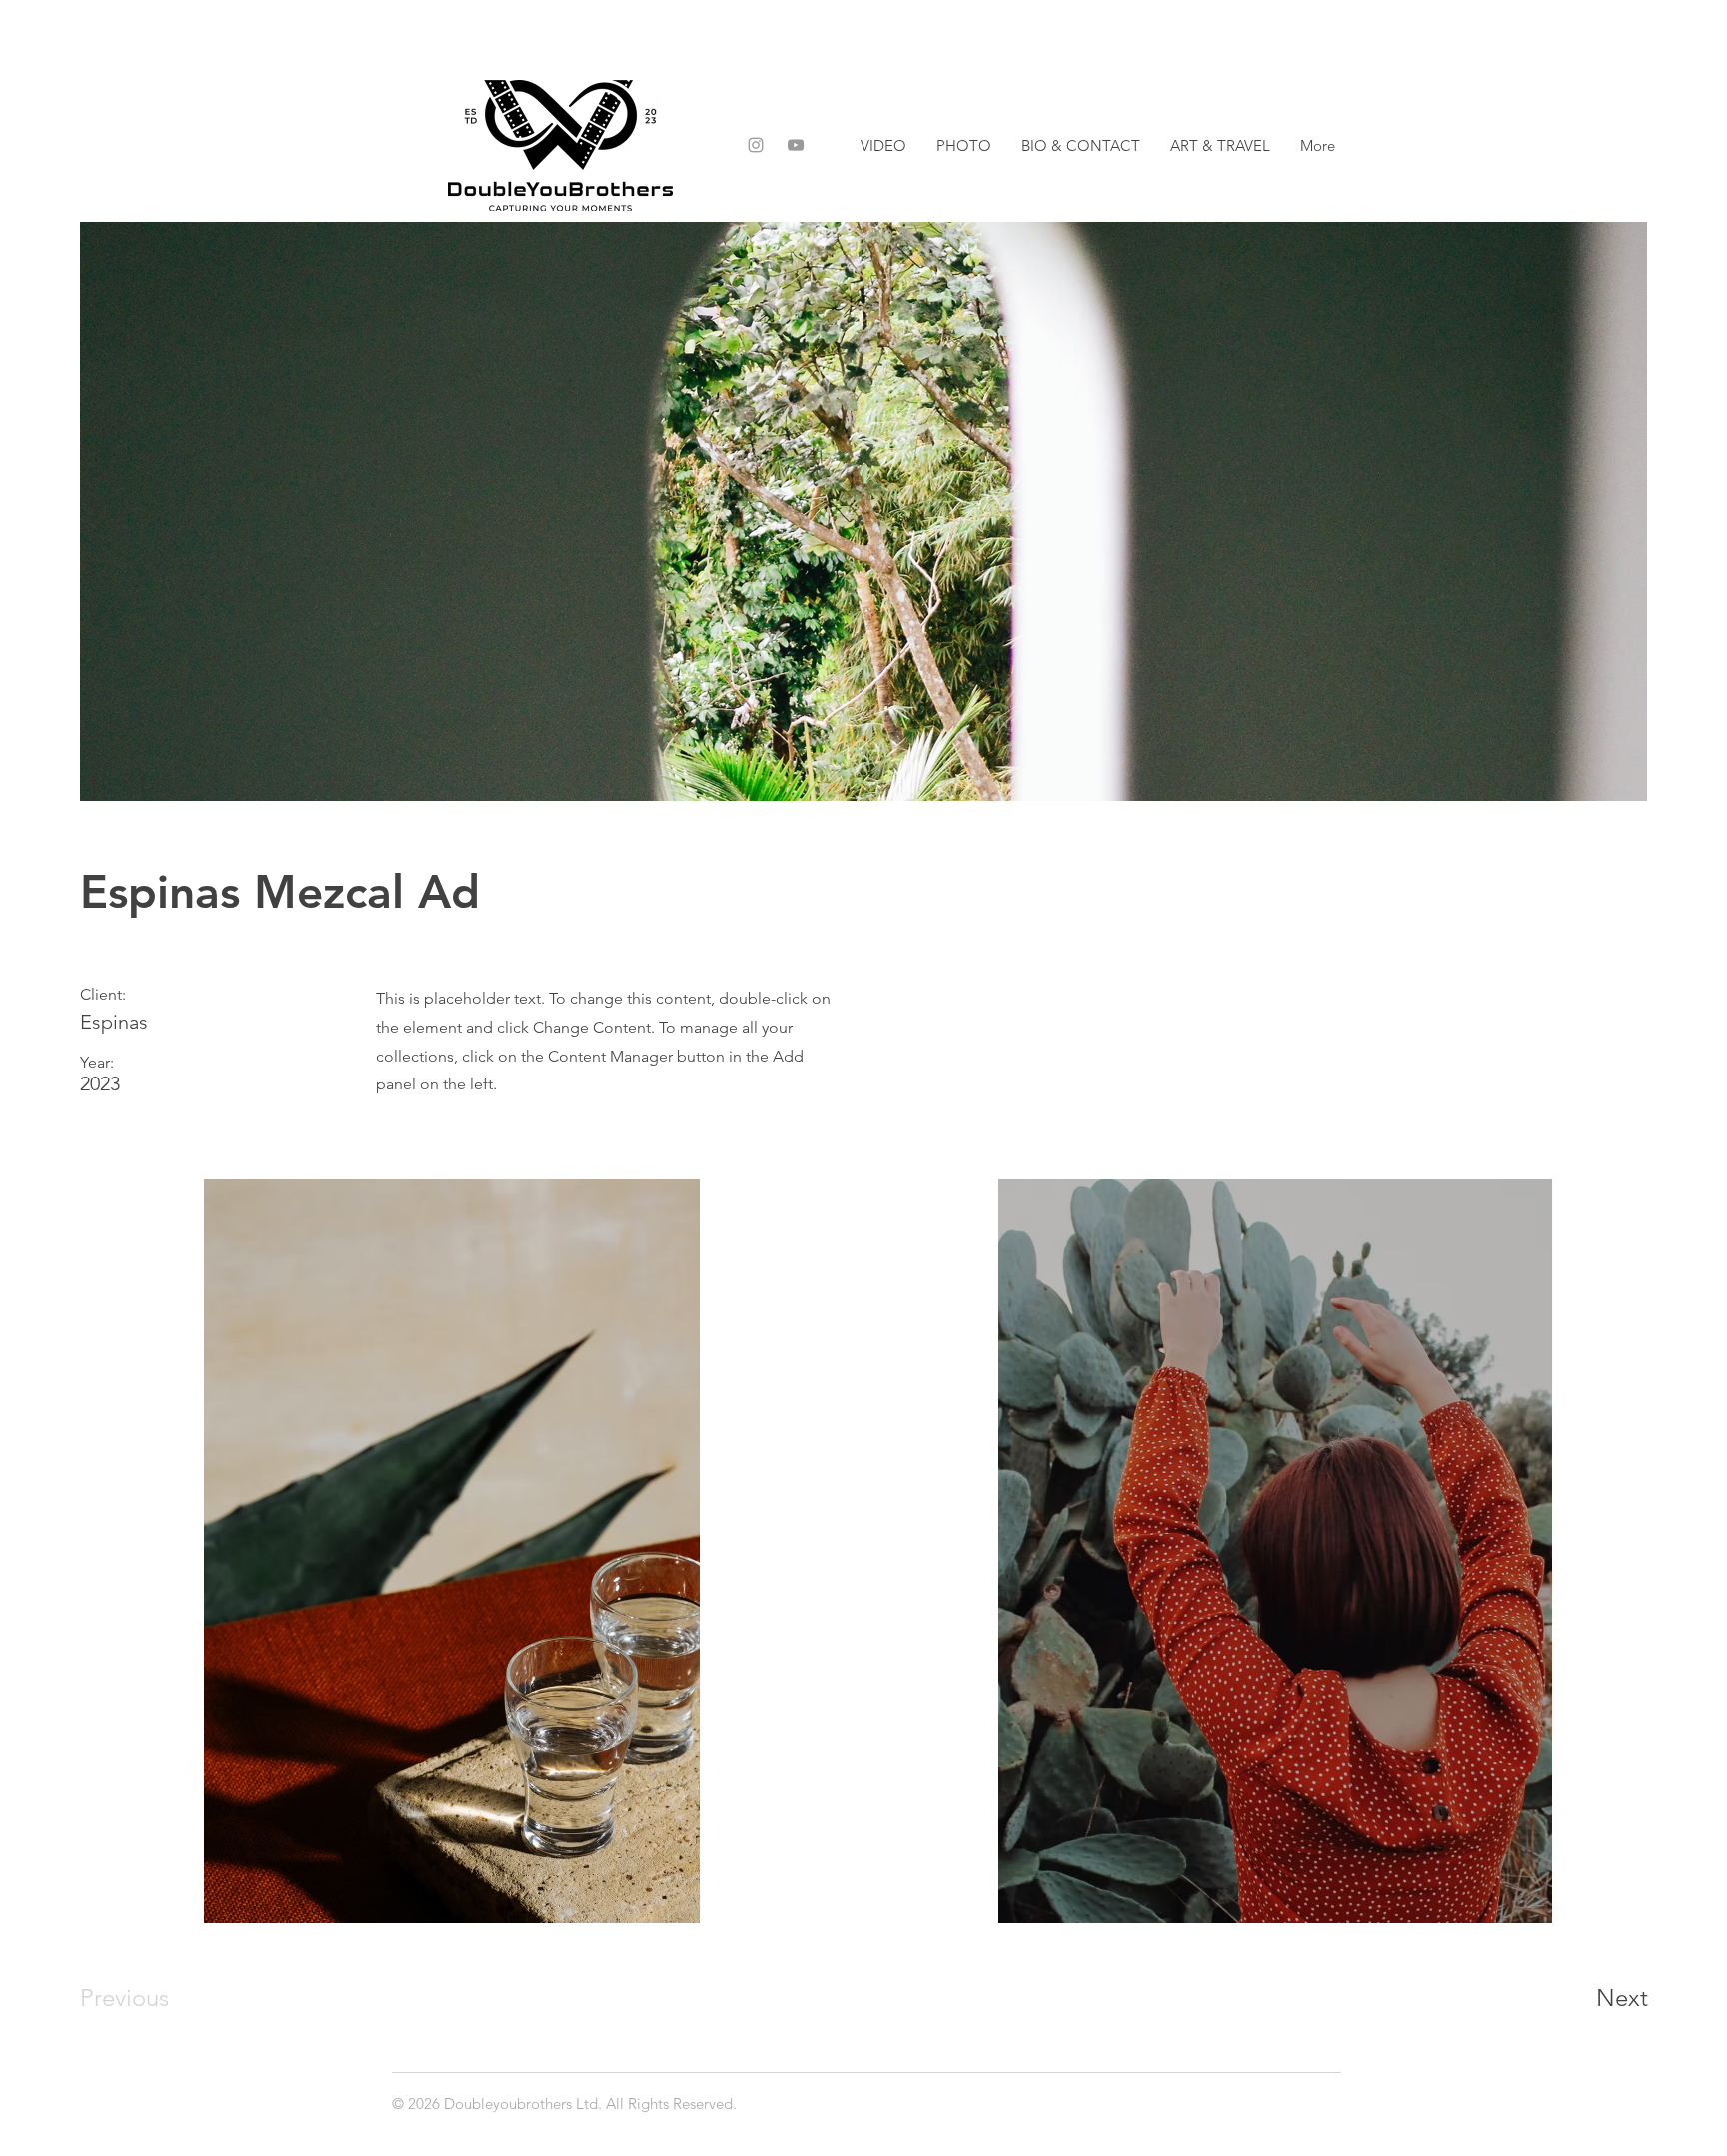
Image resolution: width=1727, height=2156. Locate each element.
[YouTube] (796, 145)
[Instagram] (756, 145)
